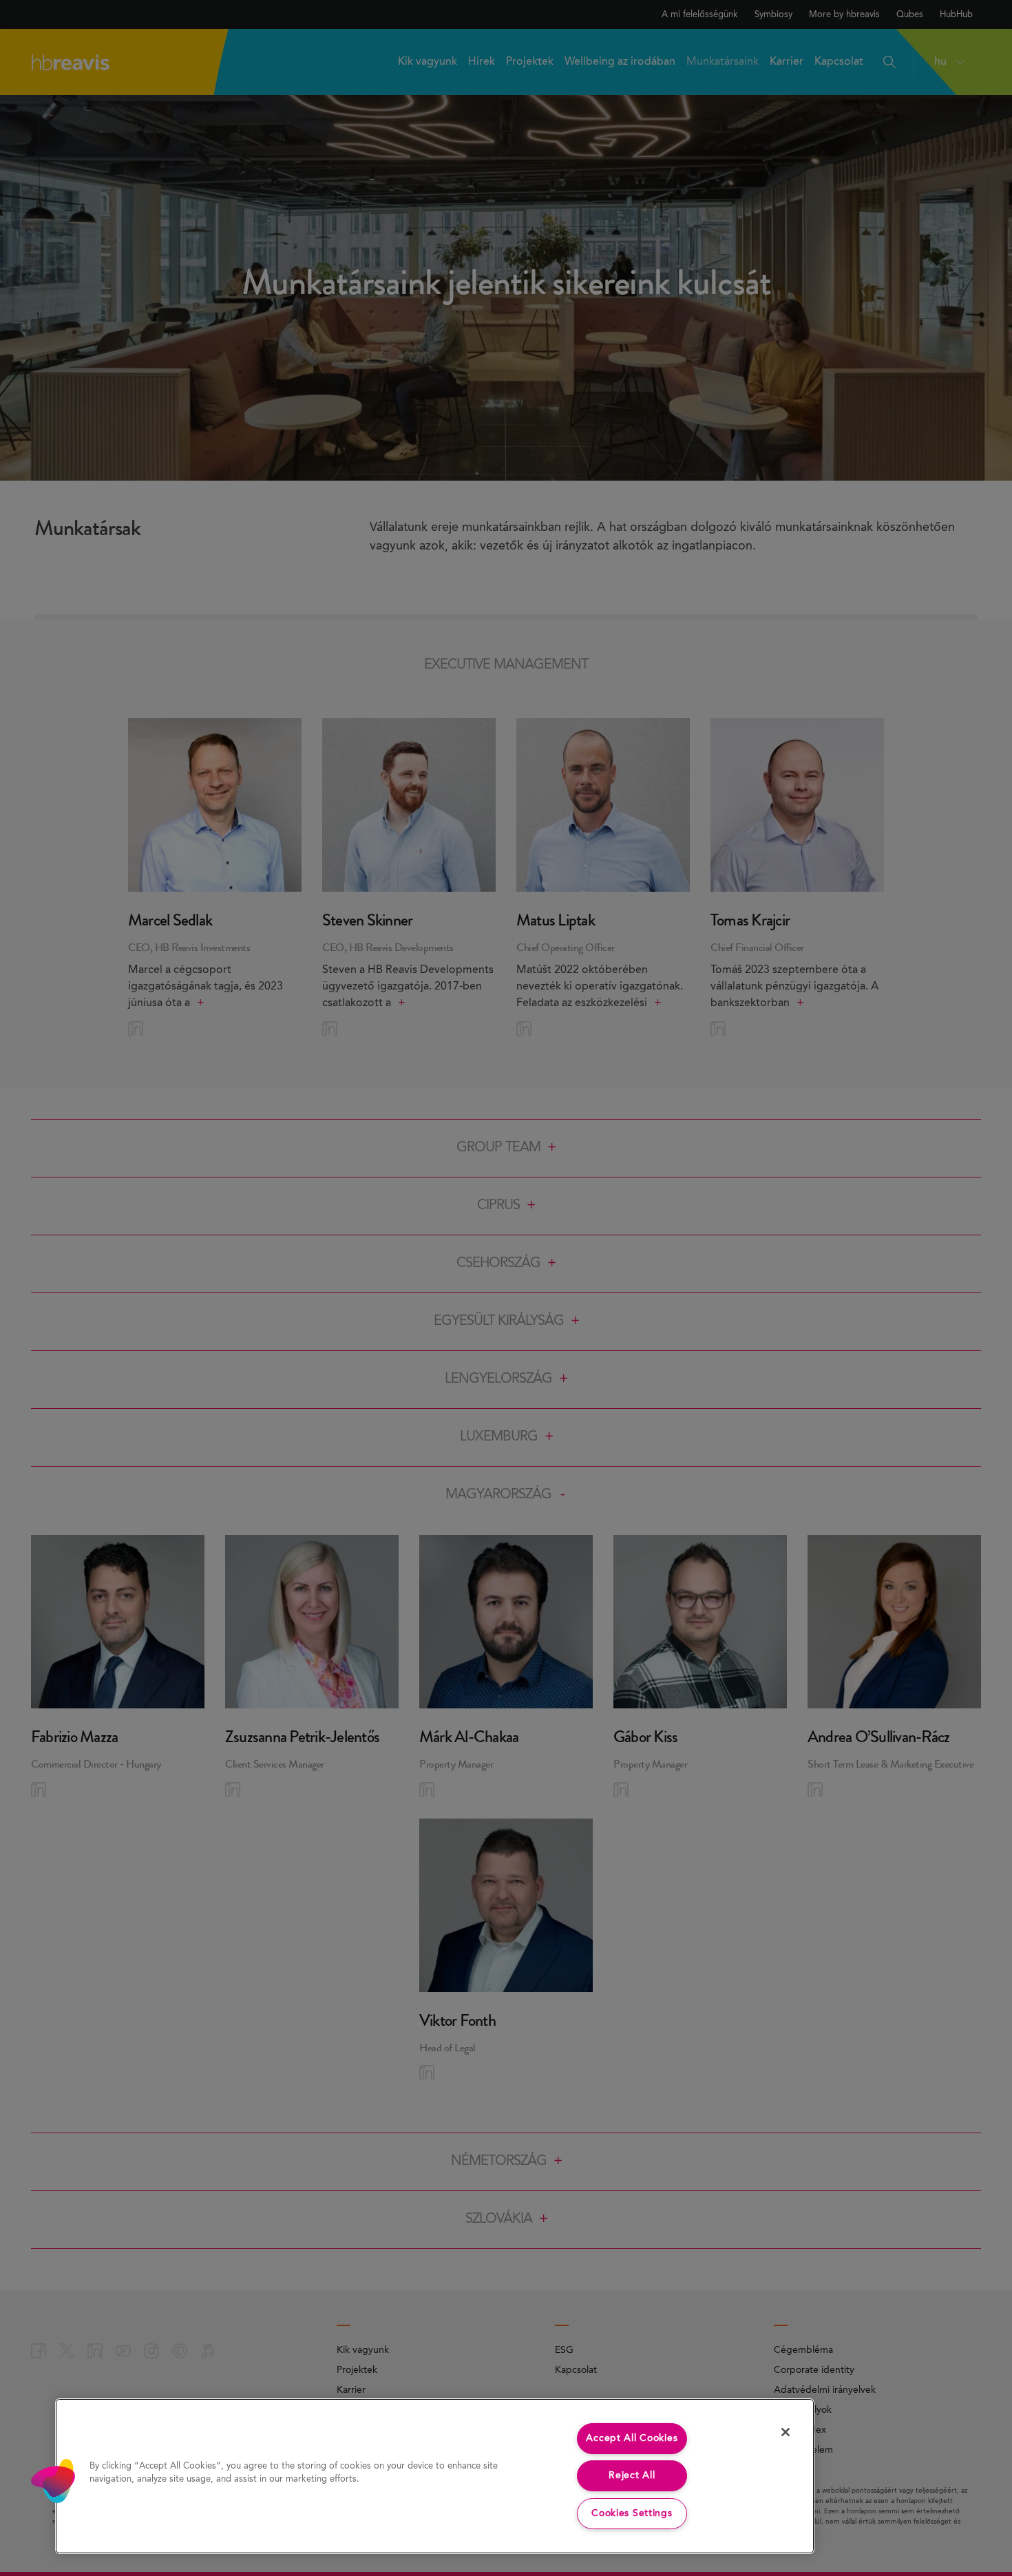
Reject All (632, 2475)
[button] (53, 2481)
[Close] (786, 2432)
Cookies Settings (632, 2513)
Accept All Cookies (632, 2438)
